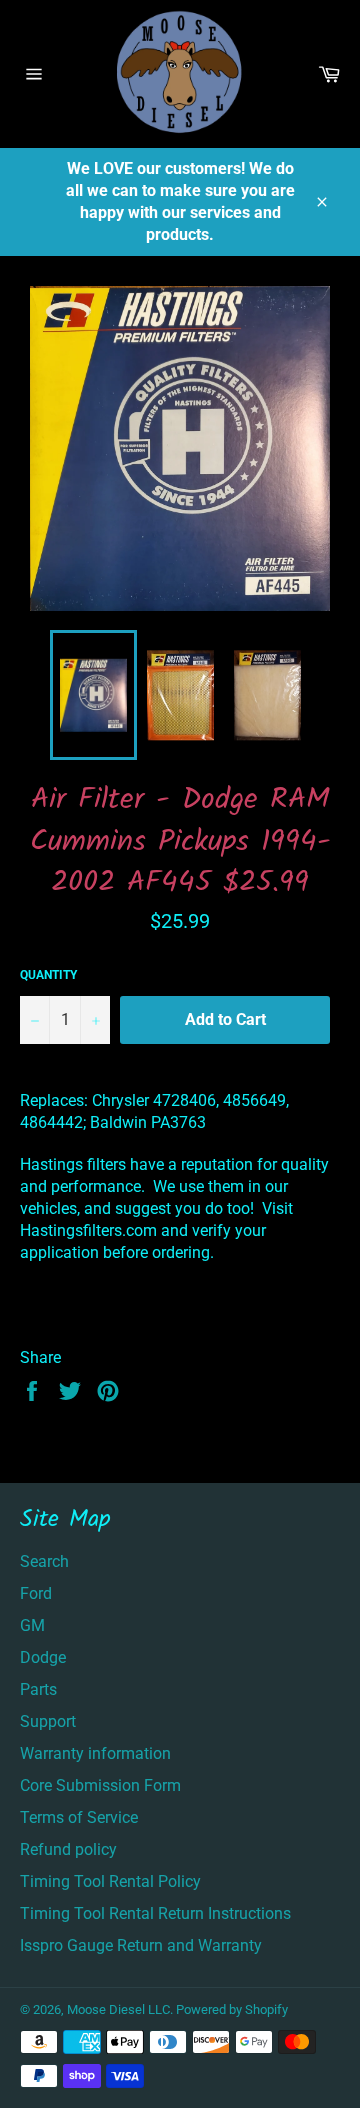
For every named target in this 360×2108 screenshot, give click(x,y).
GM (32, 1625)
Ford (36, 1593)
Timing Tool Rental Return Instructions (155, 1913)
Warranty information (95, 1753)
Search (44, 1561)
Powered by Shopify (232, 2009)
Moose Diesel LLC (118, 2009)
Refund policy (68, 1849)
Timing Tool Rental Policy (110, 1881)
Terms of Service (79, 1817)
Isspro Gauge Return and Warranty (141, 1945)
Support (48, 1721)
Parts (38, 1689)
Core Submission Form (100, 1785)
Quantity (48, 975)
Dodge (43, 1657)
